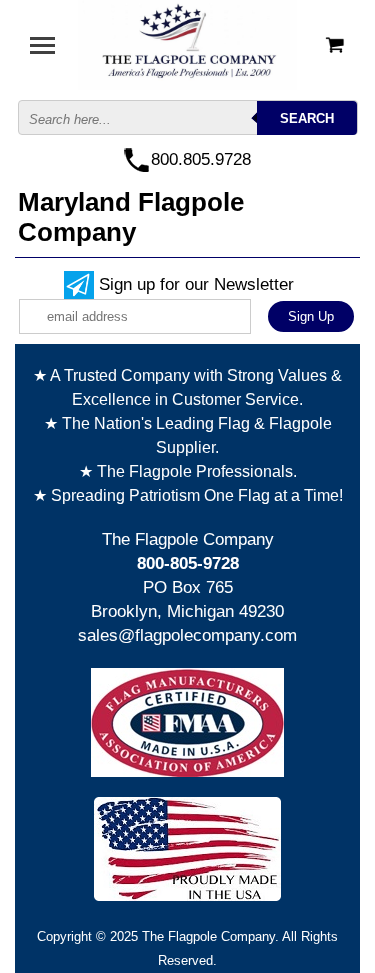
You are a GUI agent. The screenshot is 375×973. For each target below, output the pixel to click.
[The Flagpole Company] (187, 43)
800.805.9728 (201, 159)
